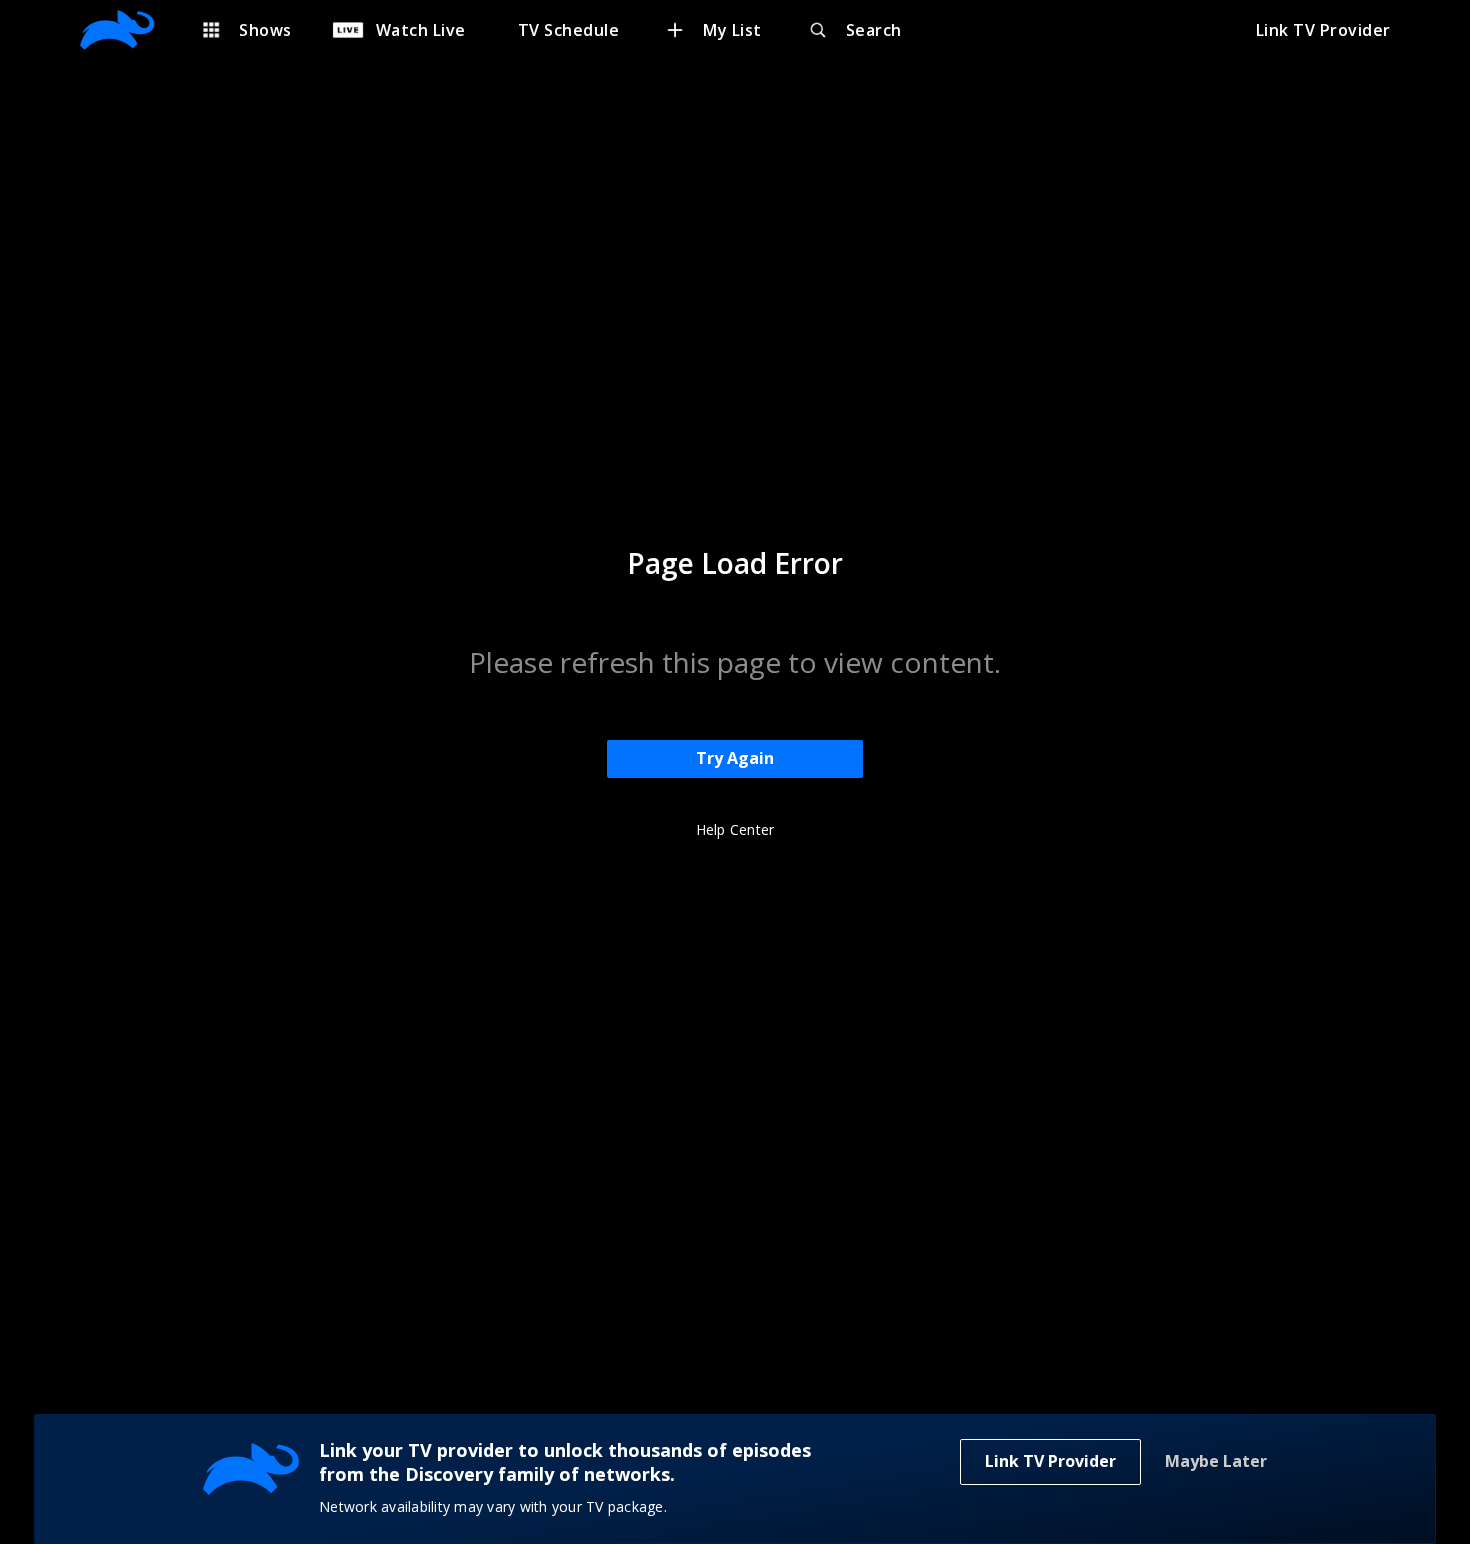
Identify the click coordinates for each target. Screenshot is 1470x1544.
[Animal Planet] (127, 30)
